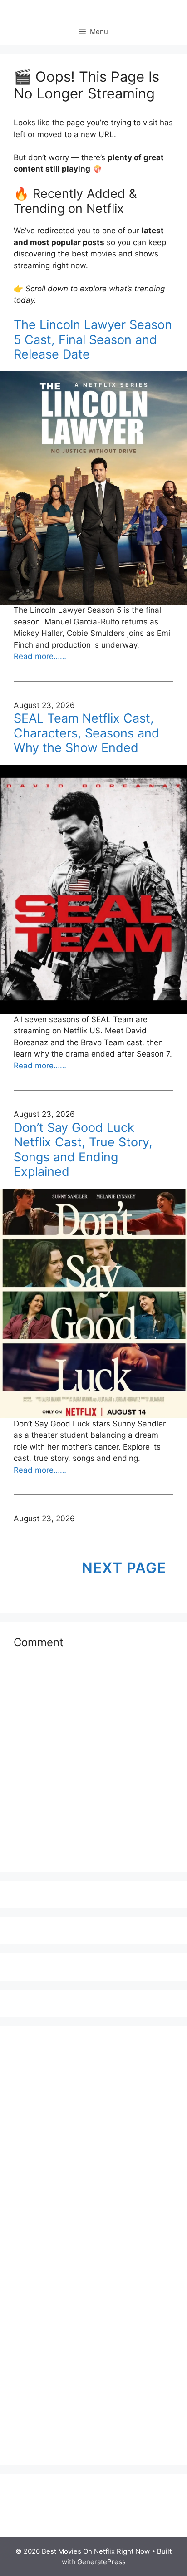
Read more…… (40, 656)
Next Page (124, 1568)
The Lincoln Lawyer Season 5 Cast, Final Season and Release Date (93, 340)
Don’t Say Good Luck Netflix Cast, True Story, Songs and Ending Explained (83, 1150)
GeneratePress (101, 2562)
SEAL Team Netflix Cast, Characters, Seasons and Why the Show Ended (86, 733)
